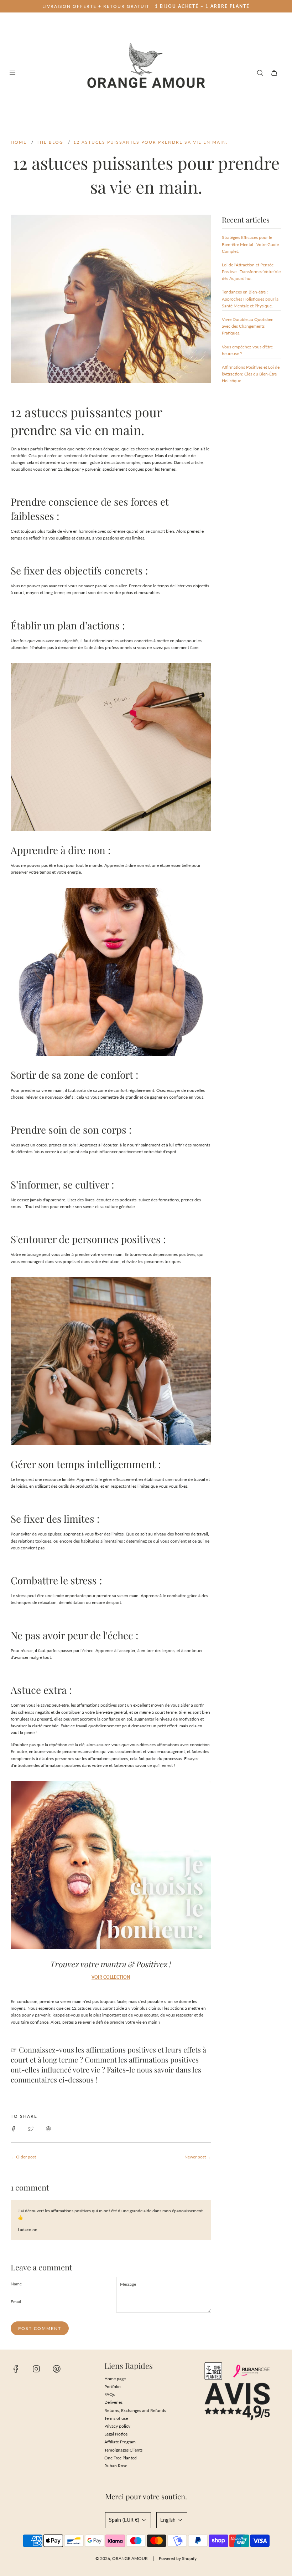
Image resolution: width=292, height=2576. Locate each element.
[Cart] (274, 73)
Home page (115, 2379)
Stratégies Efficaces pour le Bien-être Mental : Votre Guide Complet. (250, 244)
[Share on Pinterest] (48, 2128)
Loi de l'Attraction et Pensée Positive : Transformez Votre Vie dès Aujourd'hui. (251, 272)
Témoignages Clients (123, 2450)
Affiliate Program (120, 2442)
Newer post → (198, 2157)
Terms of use (116, 2418)
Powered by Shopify (178, 2558)
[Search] (260, 73)
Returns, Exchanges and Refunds (135, 2410)
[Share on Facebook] (14, 2128)
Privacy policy (117, 2426)
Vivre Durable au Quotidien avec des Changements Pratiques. (248, 326)
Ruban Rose (116, 2466)
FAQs (109, 2394)
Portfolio (113, 2386)
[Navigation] (12, 73)
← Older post (23, 2157)
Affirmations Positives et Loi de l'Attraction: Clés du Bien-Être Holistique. (251, 374)
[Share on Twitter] (31, 2128)
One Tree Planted (121, 2458)
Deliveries (113, 2402)
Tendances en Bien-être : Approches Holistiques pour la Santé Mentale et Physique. (250, 299)
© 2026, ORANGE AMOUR (122, 2558)
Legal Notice (116, 2434)
